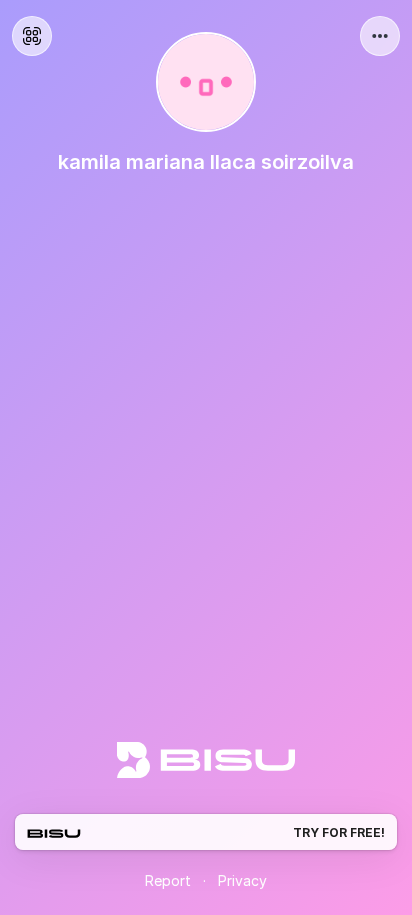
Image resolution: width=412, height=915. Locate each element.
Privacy (242, 880)
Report (168, 880)
